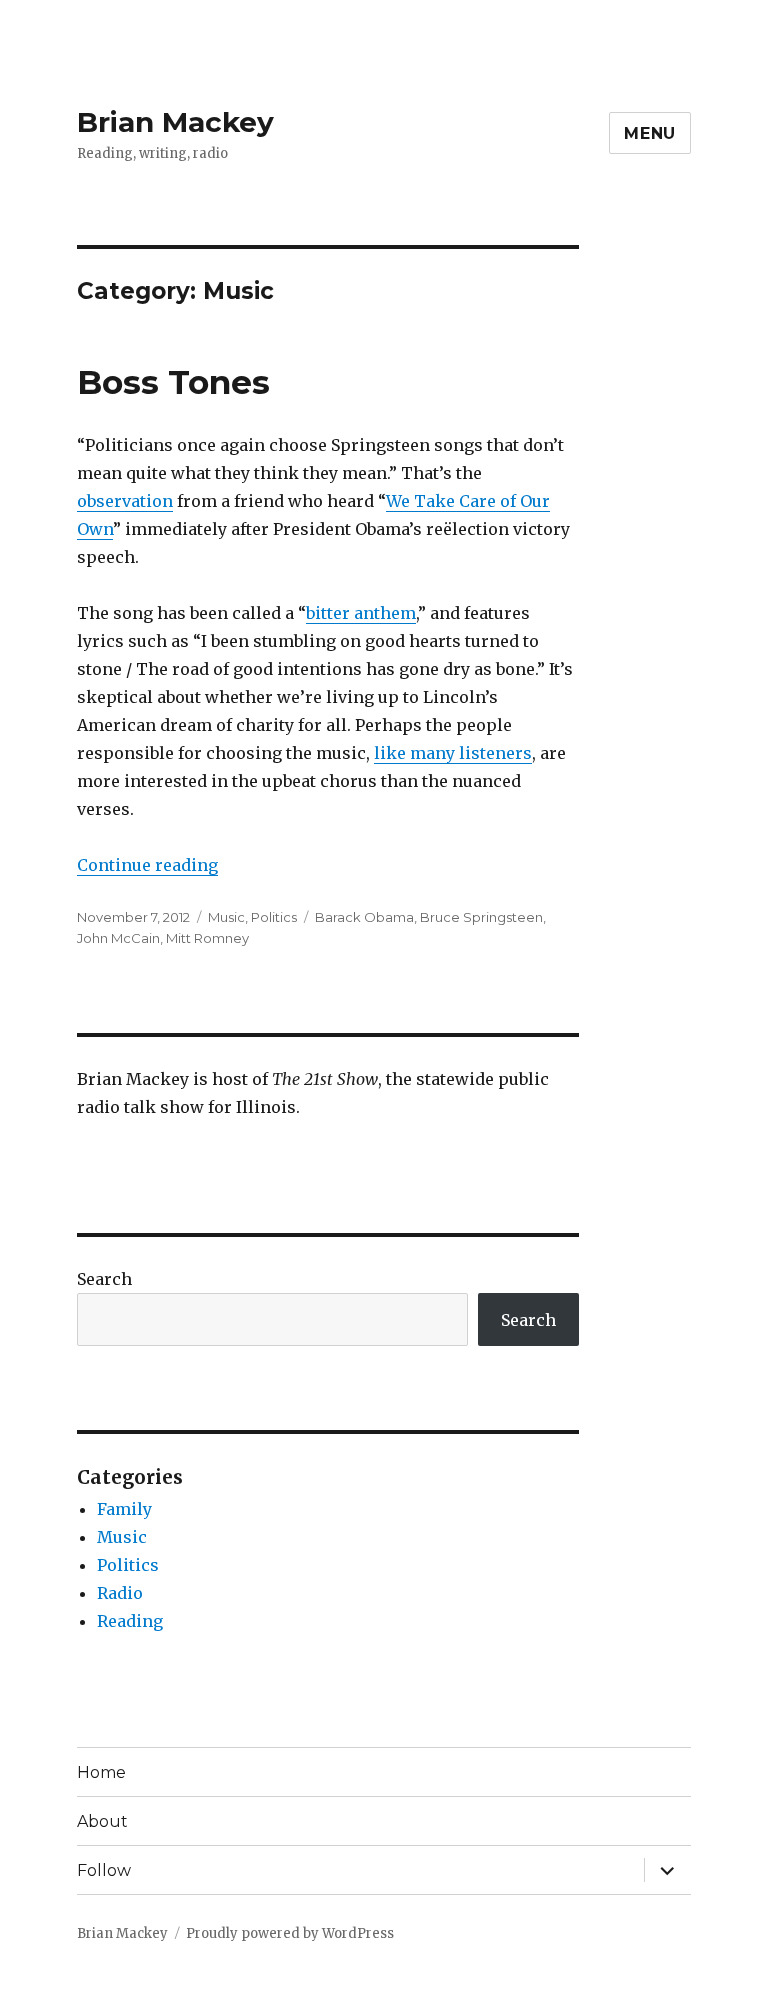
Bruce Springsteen (481, 917)
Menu (650, 133)
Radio (120, 1593)
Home (101, 1772)
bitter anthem (361, 613)
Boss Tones (173, 382)
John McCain (118, 938)
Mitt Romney (207, 938)
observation (125, 501)
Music (226, 917)
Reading (130, 1621)
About (102, 1821)
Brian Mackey (175, 122)
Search (104, 1279)
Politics (274, 917)
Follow (104, 1870)
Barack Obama (364, 917)
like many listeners (453, 753)
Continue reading (147, 865)
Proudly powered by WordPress (290, 1933)
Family (124, 1509)
